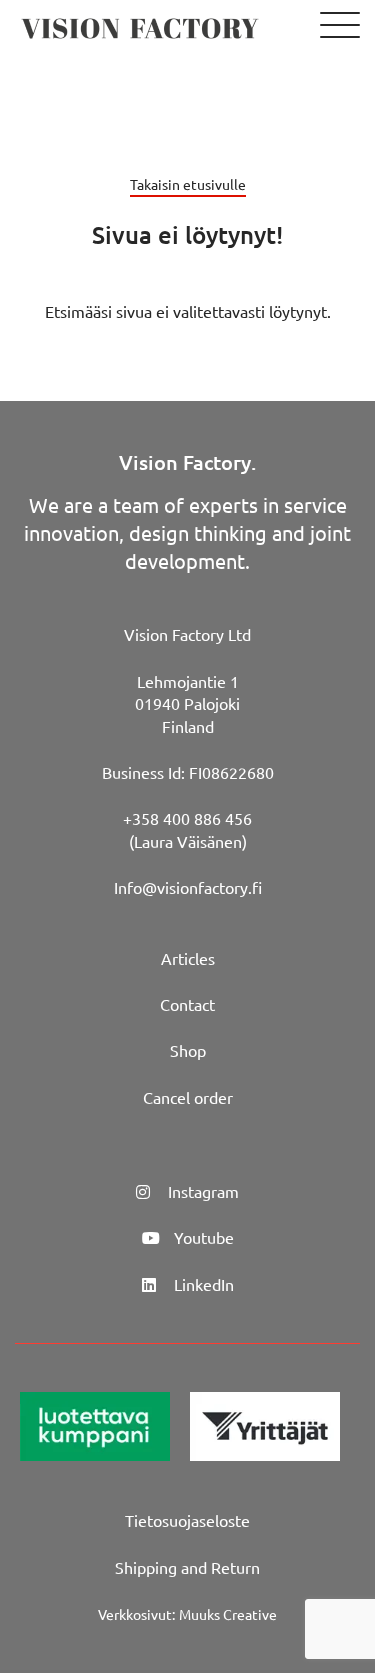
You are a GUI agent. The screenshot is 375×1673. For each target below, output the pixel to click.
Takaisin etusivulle (188, 184)
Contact (187, 1004)
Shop (188, 1050)
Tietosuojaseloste (187, 1520)
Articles (188, 958)
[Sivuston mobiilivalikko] (340, 26)
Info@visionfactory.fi (188, 887)
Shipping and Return (187, 1567)
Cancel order (188, 1097)
